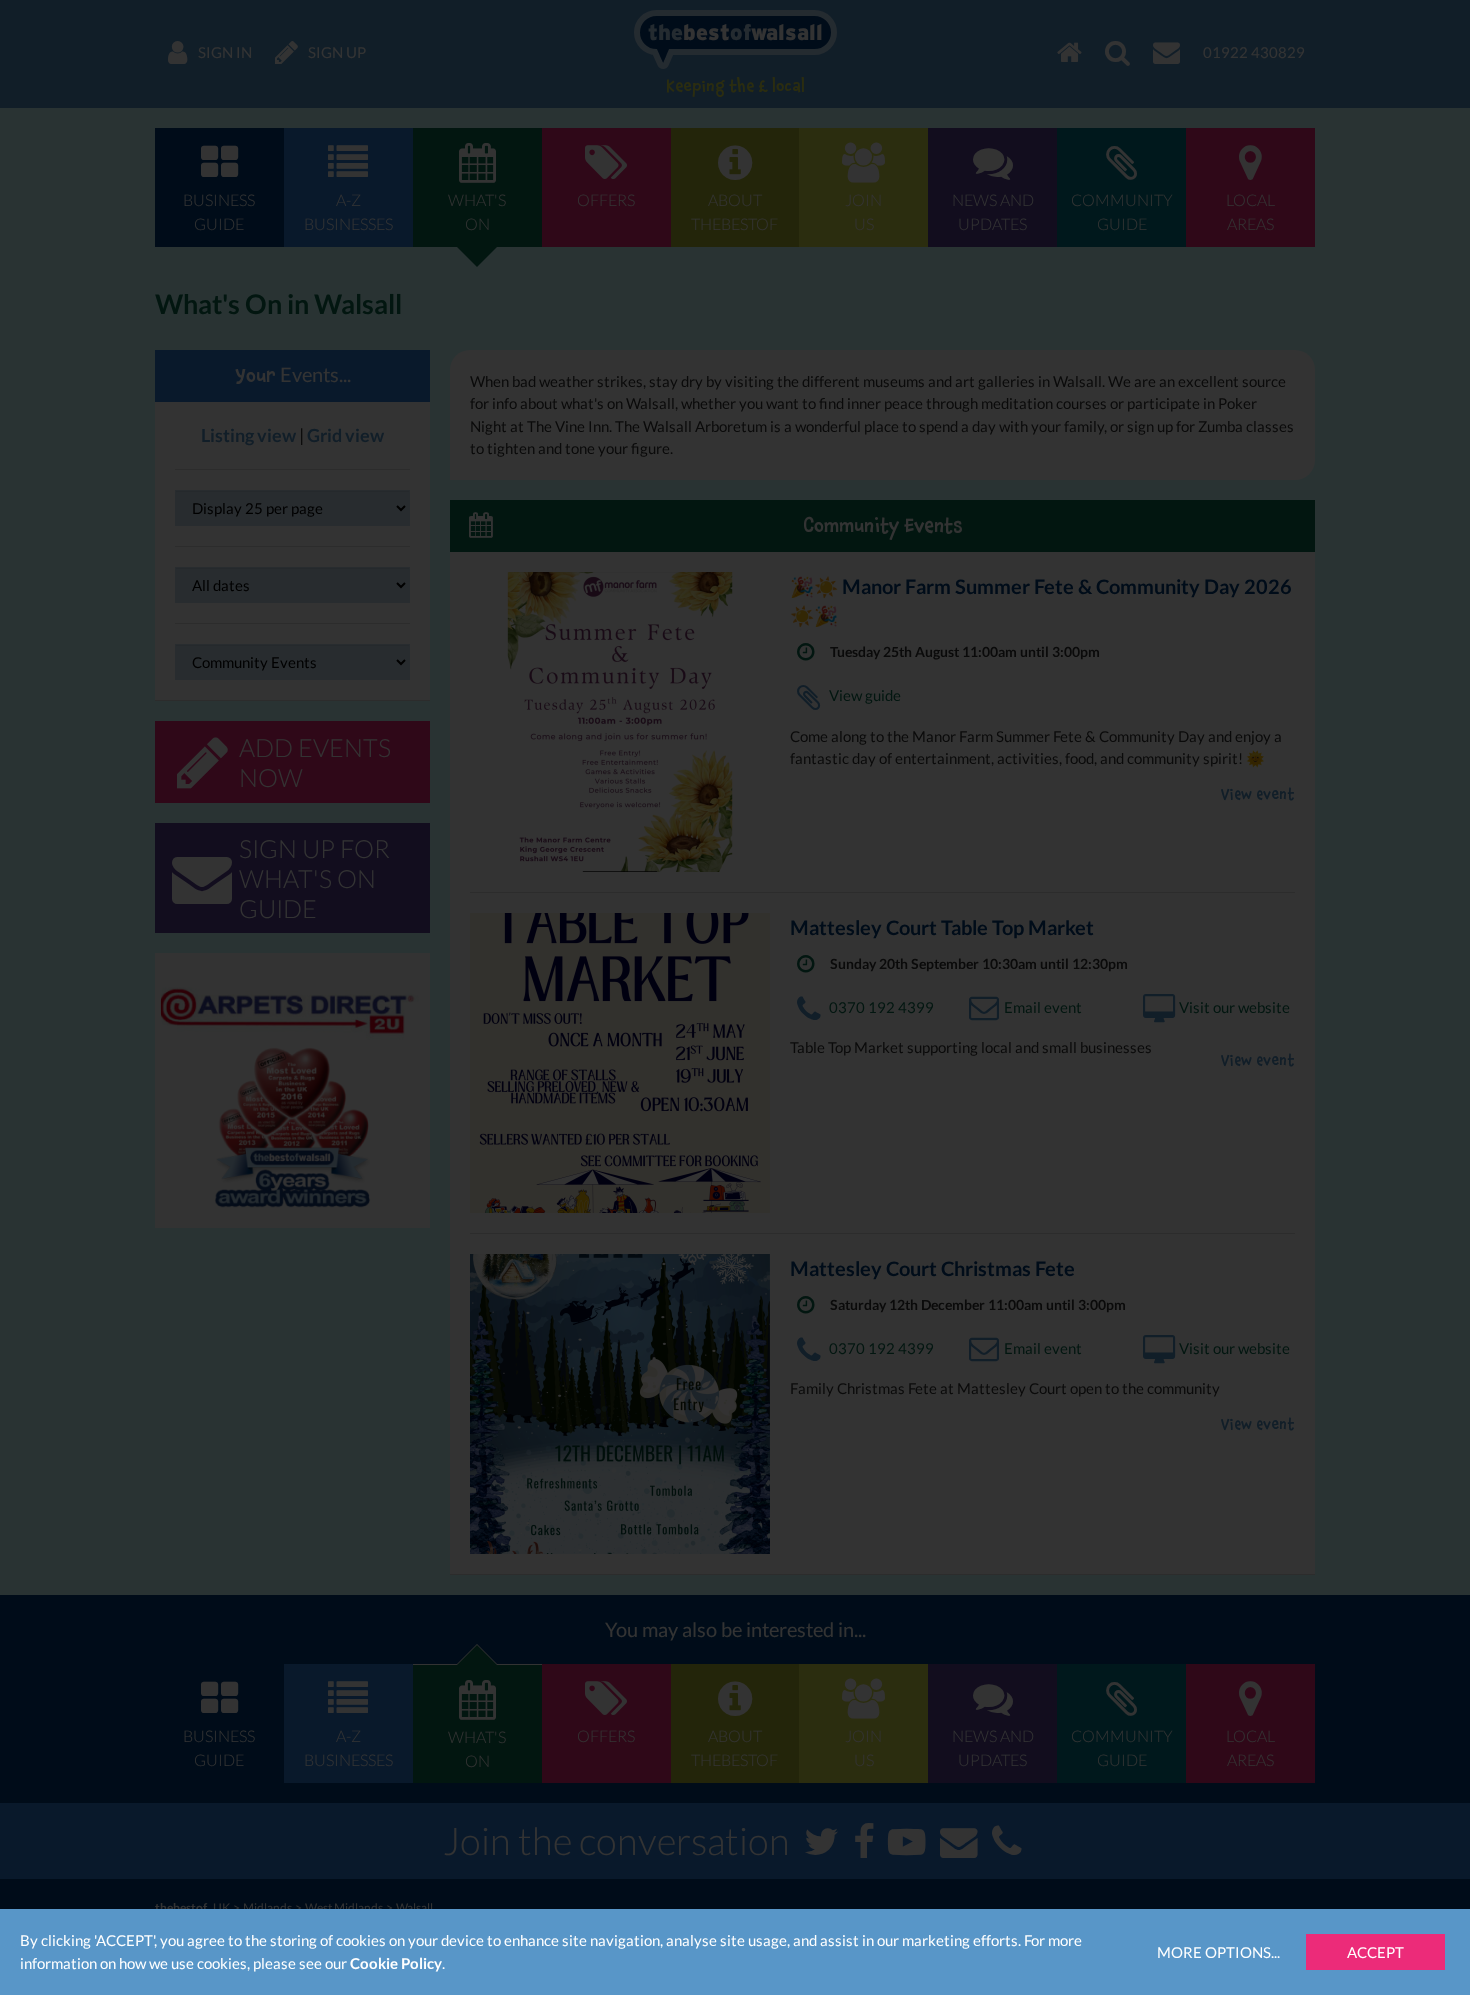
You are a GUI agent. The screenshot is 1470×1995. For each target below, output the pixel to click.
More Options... (1218, 1952)
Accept (1375, 1952)
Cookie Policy (396, 1963)
